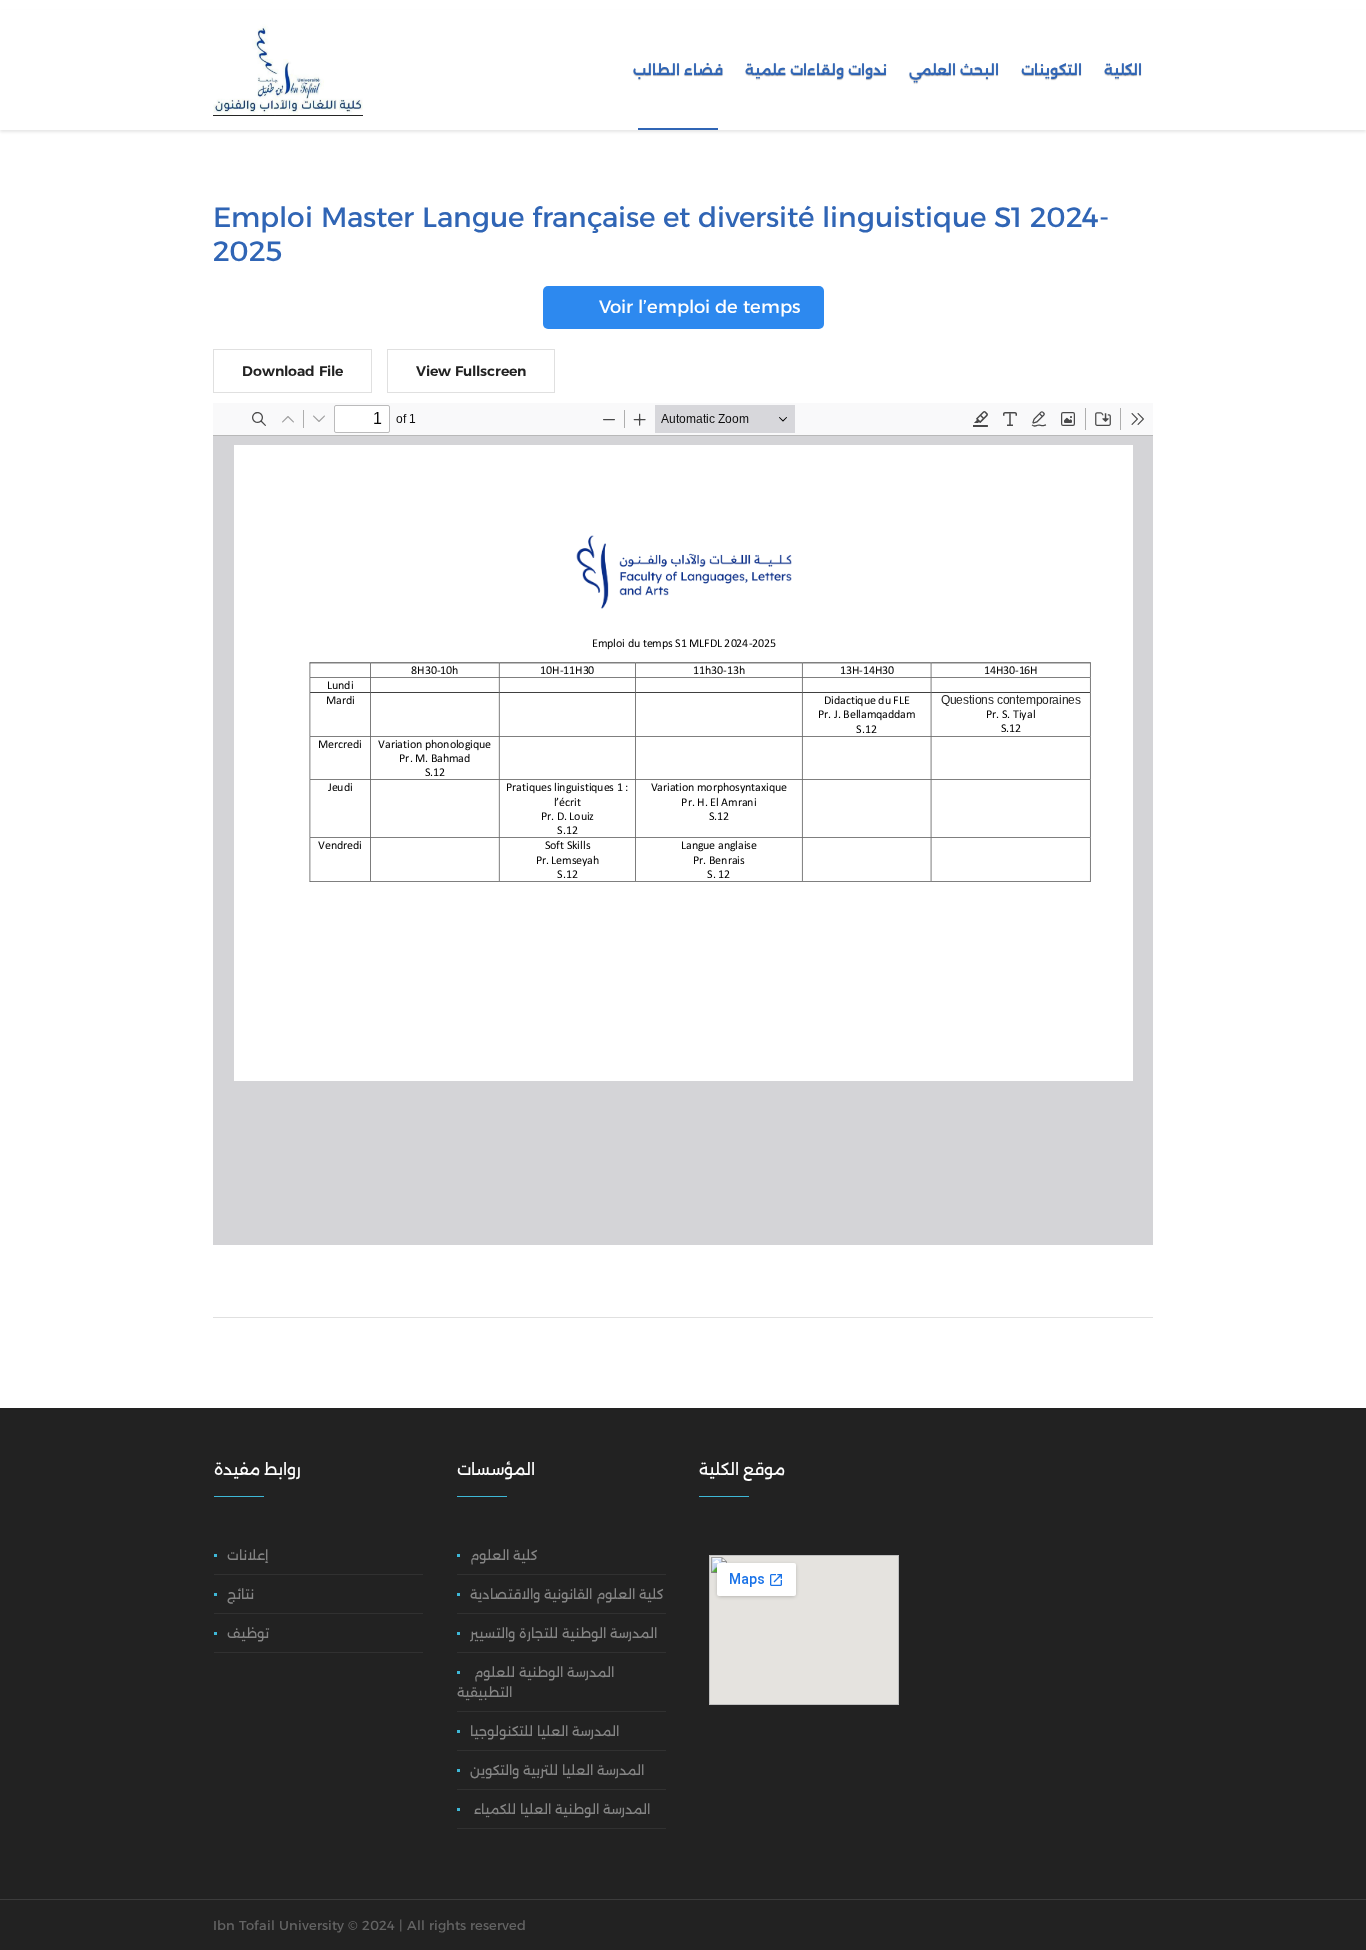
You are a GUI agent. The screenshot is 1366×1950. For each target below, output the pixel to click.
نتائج (242, 1594)
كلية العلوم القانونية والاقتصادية (567, 1594)
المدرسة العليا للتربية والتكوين (557, 1770)
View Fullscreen (471, 371)
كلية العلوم (504, 1555)
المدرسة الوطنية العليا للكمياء (560, 1809)
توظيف (250, 1633)
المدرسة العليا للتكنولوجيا (544, 1731)
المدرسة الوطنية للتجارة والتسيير (563, 1633)
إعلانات (249, 1555)
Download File (292, 371)
